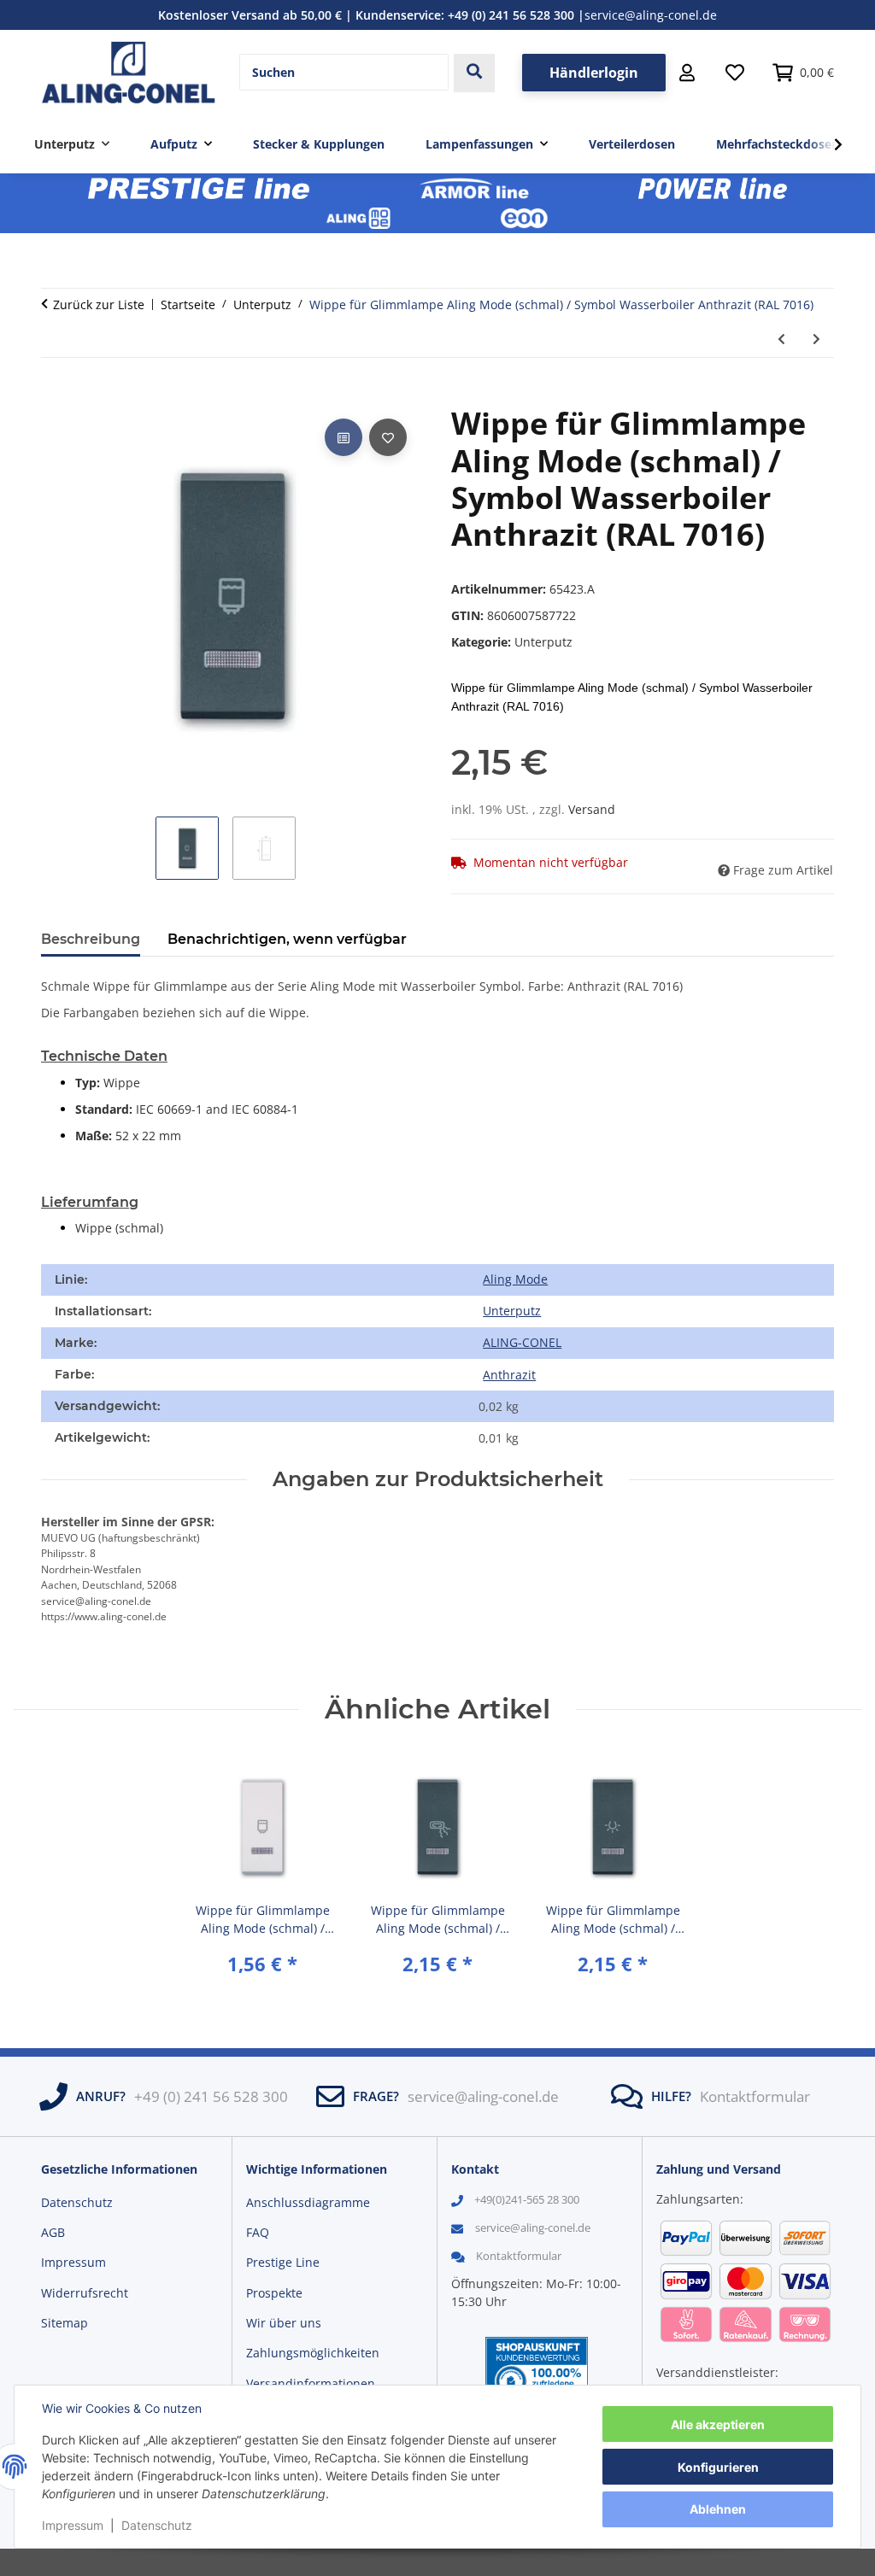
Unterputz (543, 642)
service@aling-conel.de (651, 15)
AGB (53, 2232)
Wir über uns (284, 2323)
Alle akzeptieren (718, 2424)
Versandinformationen (311, 2383)
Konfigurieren (718, 2467)
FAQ (258, 2232)
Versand (592, 809)
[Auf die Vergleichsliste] (344, 437)
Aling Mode (515, 1279)
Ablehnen (718, 2509)
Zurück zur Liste (99, 304)
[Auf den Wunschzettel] (388, 437)
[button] (687, 73)
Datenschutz (157, 2525)
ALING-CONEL (522, 1342)
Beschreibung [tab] (91, 939)
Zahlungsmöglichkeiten (313, 2353)
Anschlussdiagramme (308, 2202)
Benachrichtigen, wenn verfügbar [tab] (287, 939)
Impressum (73, 2525)
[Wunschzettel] (735, 73)
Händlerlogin (594, 73)
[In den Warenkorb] (55, 395)
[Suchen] (474, 73)
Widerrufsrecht (85, 2293)
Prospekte (274, 2293)
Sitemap (65, 2323)
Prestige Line (283, 2262)
